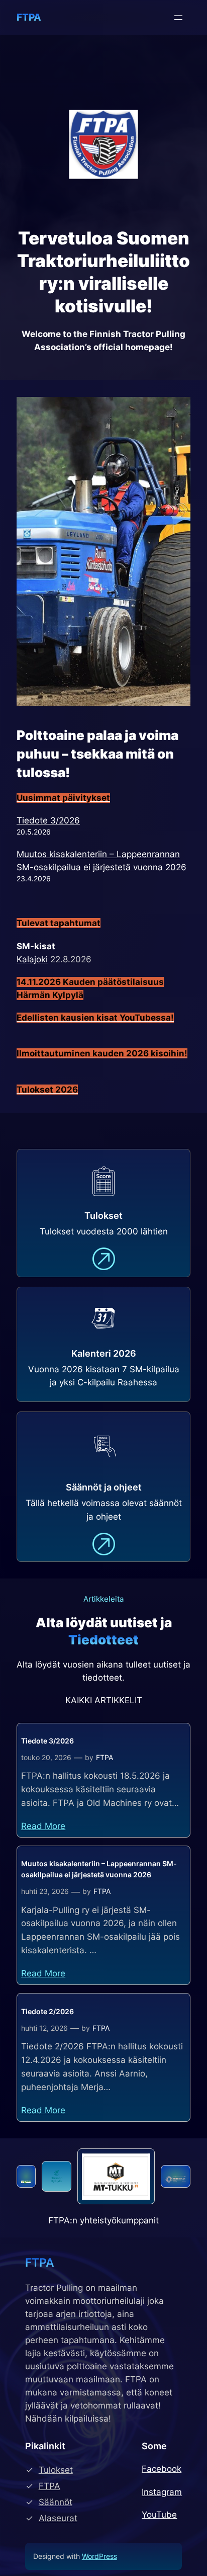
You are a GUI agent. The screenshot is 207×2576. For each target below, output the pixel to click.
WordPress (99, 2556)
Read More (43, 1826)
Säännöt (56, 2502)
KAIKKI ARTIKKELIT (104, 1700)
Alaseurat (58, 2518)
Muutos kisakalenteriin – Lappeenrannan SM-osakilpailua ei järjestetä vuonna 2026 (99, 1869)
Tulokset (56, 2470)
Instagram (162, 2492)
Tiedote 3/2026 (48, 820)
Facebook (162, 2469)
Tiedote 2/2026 (47, 2011)
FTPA (29, 17)
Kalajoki (32, 959)
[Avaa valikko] (178, 18)
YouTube (159, 2515)
